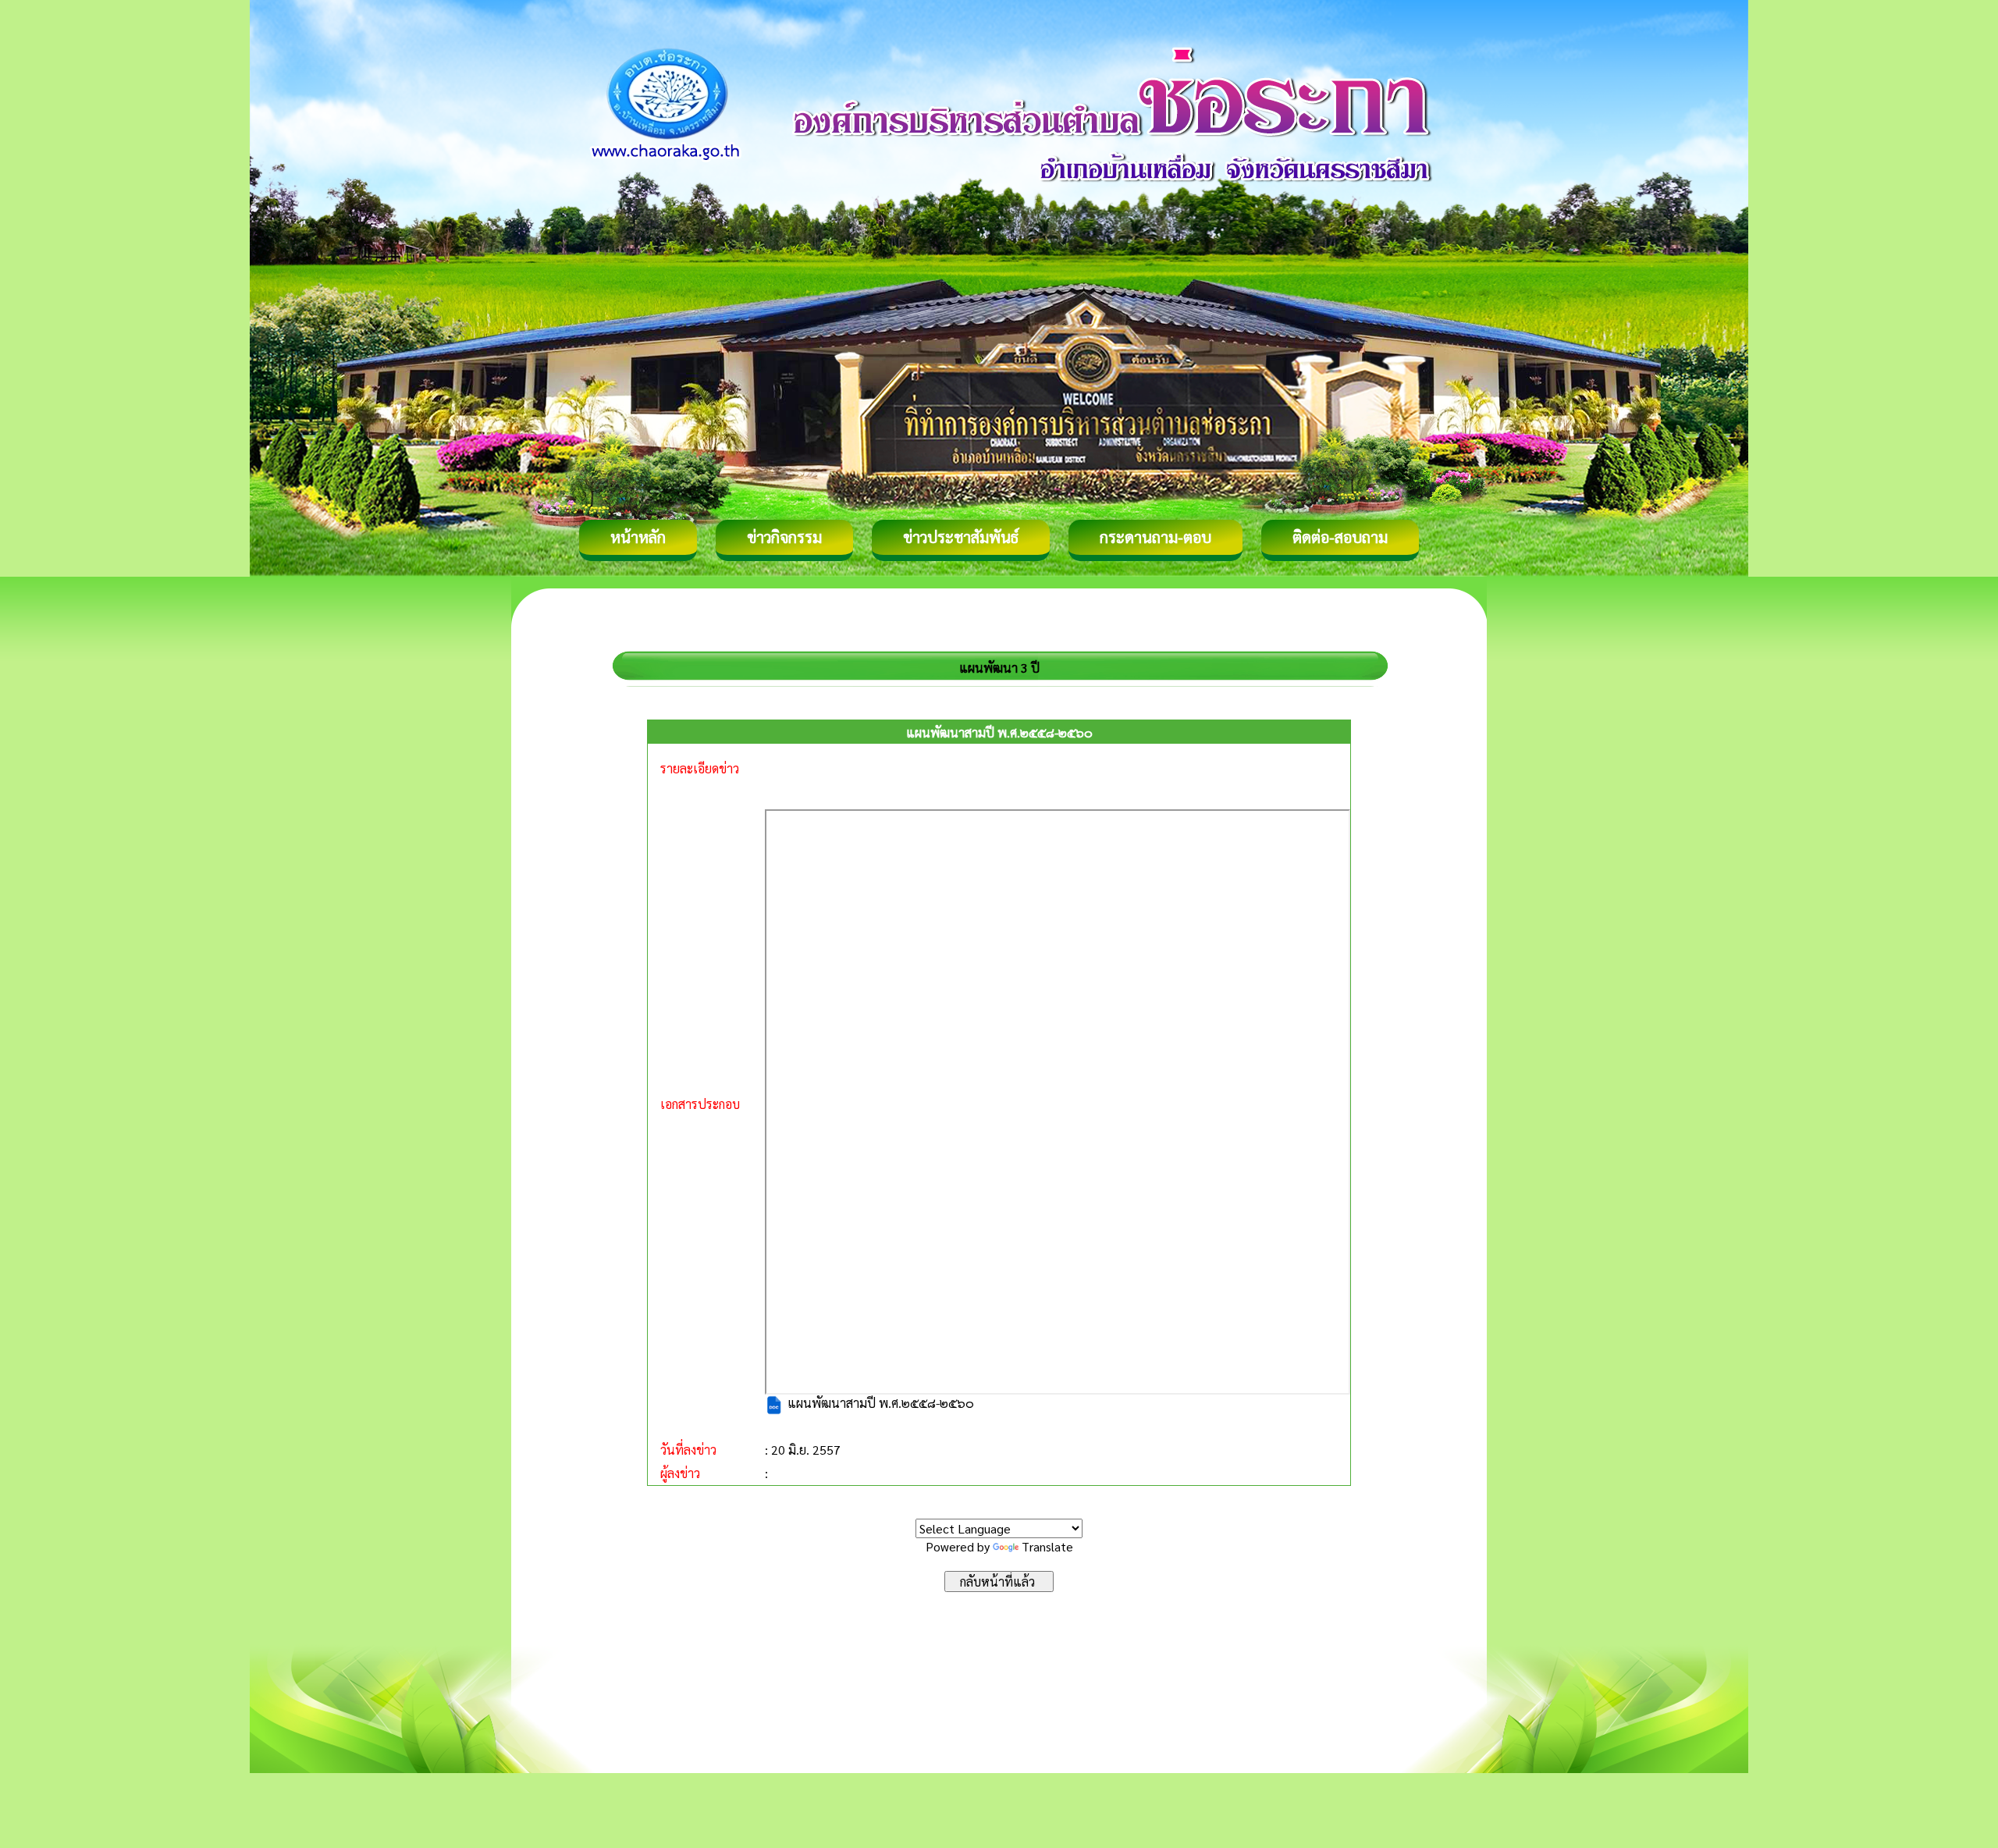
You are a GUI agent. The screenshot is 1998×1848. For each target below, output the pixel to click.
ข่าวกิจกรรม (784, 537)
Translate (1047, 1546)
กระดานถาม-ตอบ (1155, 537)
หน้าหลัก (638, 537)
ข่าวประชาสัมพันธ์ (961, 537)
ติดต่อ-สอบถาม (1340, 537)
